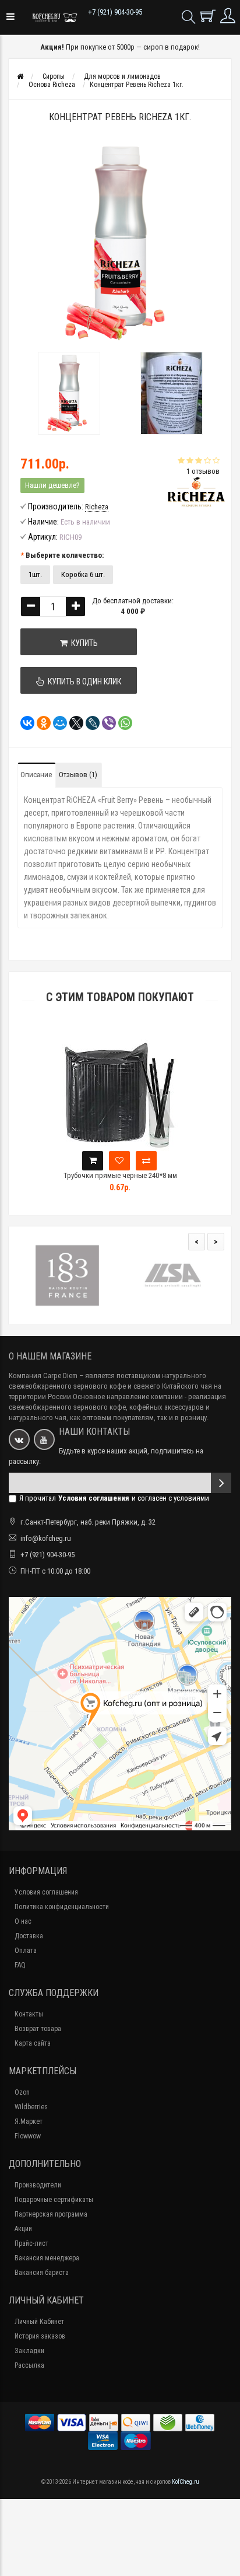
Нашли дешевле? (52, 485)
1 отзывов (203, 471)
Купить (83, 643)
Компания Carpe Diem (43, 1376)
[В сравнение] (146, 1161)
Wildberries (31, 2107)
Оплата (26, 1951)
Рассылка (29, 2365)
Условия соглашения (46, 1892)
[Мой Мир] (57, 723)
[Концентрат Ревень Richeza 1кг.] (69, 393)
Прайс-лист (31, 2243)
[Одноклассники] (40, 723)
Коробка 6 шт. (83, 574)
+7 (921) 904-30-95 (115, 12)
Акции (23, 2229)
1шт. (35, 574)
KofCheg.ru (186, 2482)
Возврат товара (38, 2029)
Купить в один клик (83, 681)
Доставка (29, 1936)
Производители (38, 2185)
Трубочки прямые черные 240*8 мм (120, 1175)
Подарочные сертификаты (54, 2200)
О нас (23, 1921)
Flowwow (28, 2136)
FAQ (20, 1965)
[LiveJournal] (89, 723)
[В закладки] (119, 1161)
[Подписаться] (221, 1483)
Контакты (29, 2014)
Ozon (22, 2092)
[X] (73, 723)
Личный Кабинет (39, 2322)
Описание (36, 775)
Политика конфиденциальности (62, 1907)
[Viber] (105, 723)
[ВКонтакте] (24, 723)
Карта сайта (33, 2043)
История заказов (40, 2336)
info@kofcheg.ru (46, 1538)
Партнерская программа (51, 2214)
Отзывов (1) (78, 775)
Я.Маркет (29, 2121)
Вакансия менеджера (47, 2258)
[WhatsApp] (122, 723)
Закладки (29, 2351)
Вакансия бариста (42, 2273)
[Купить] (93, 1161)
